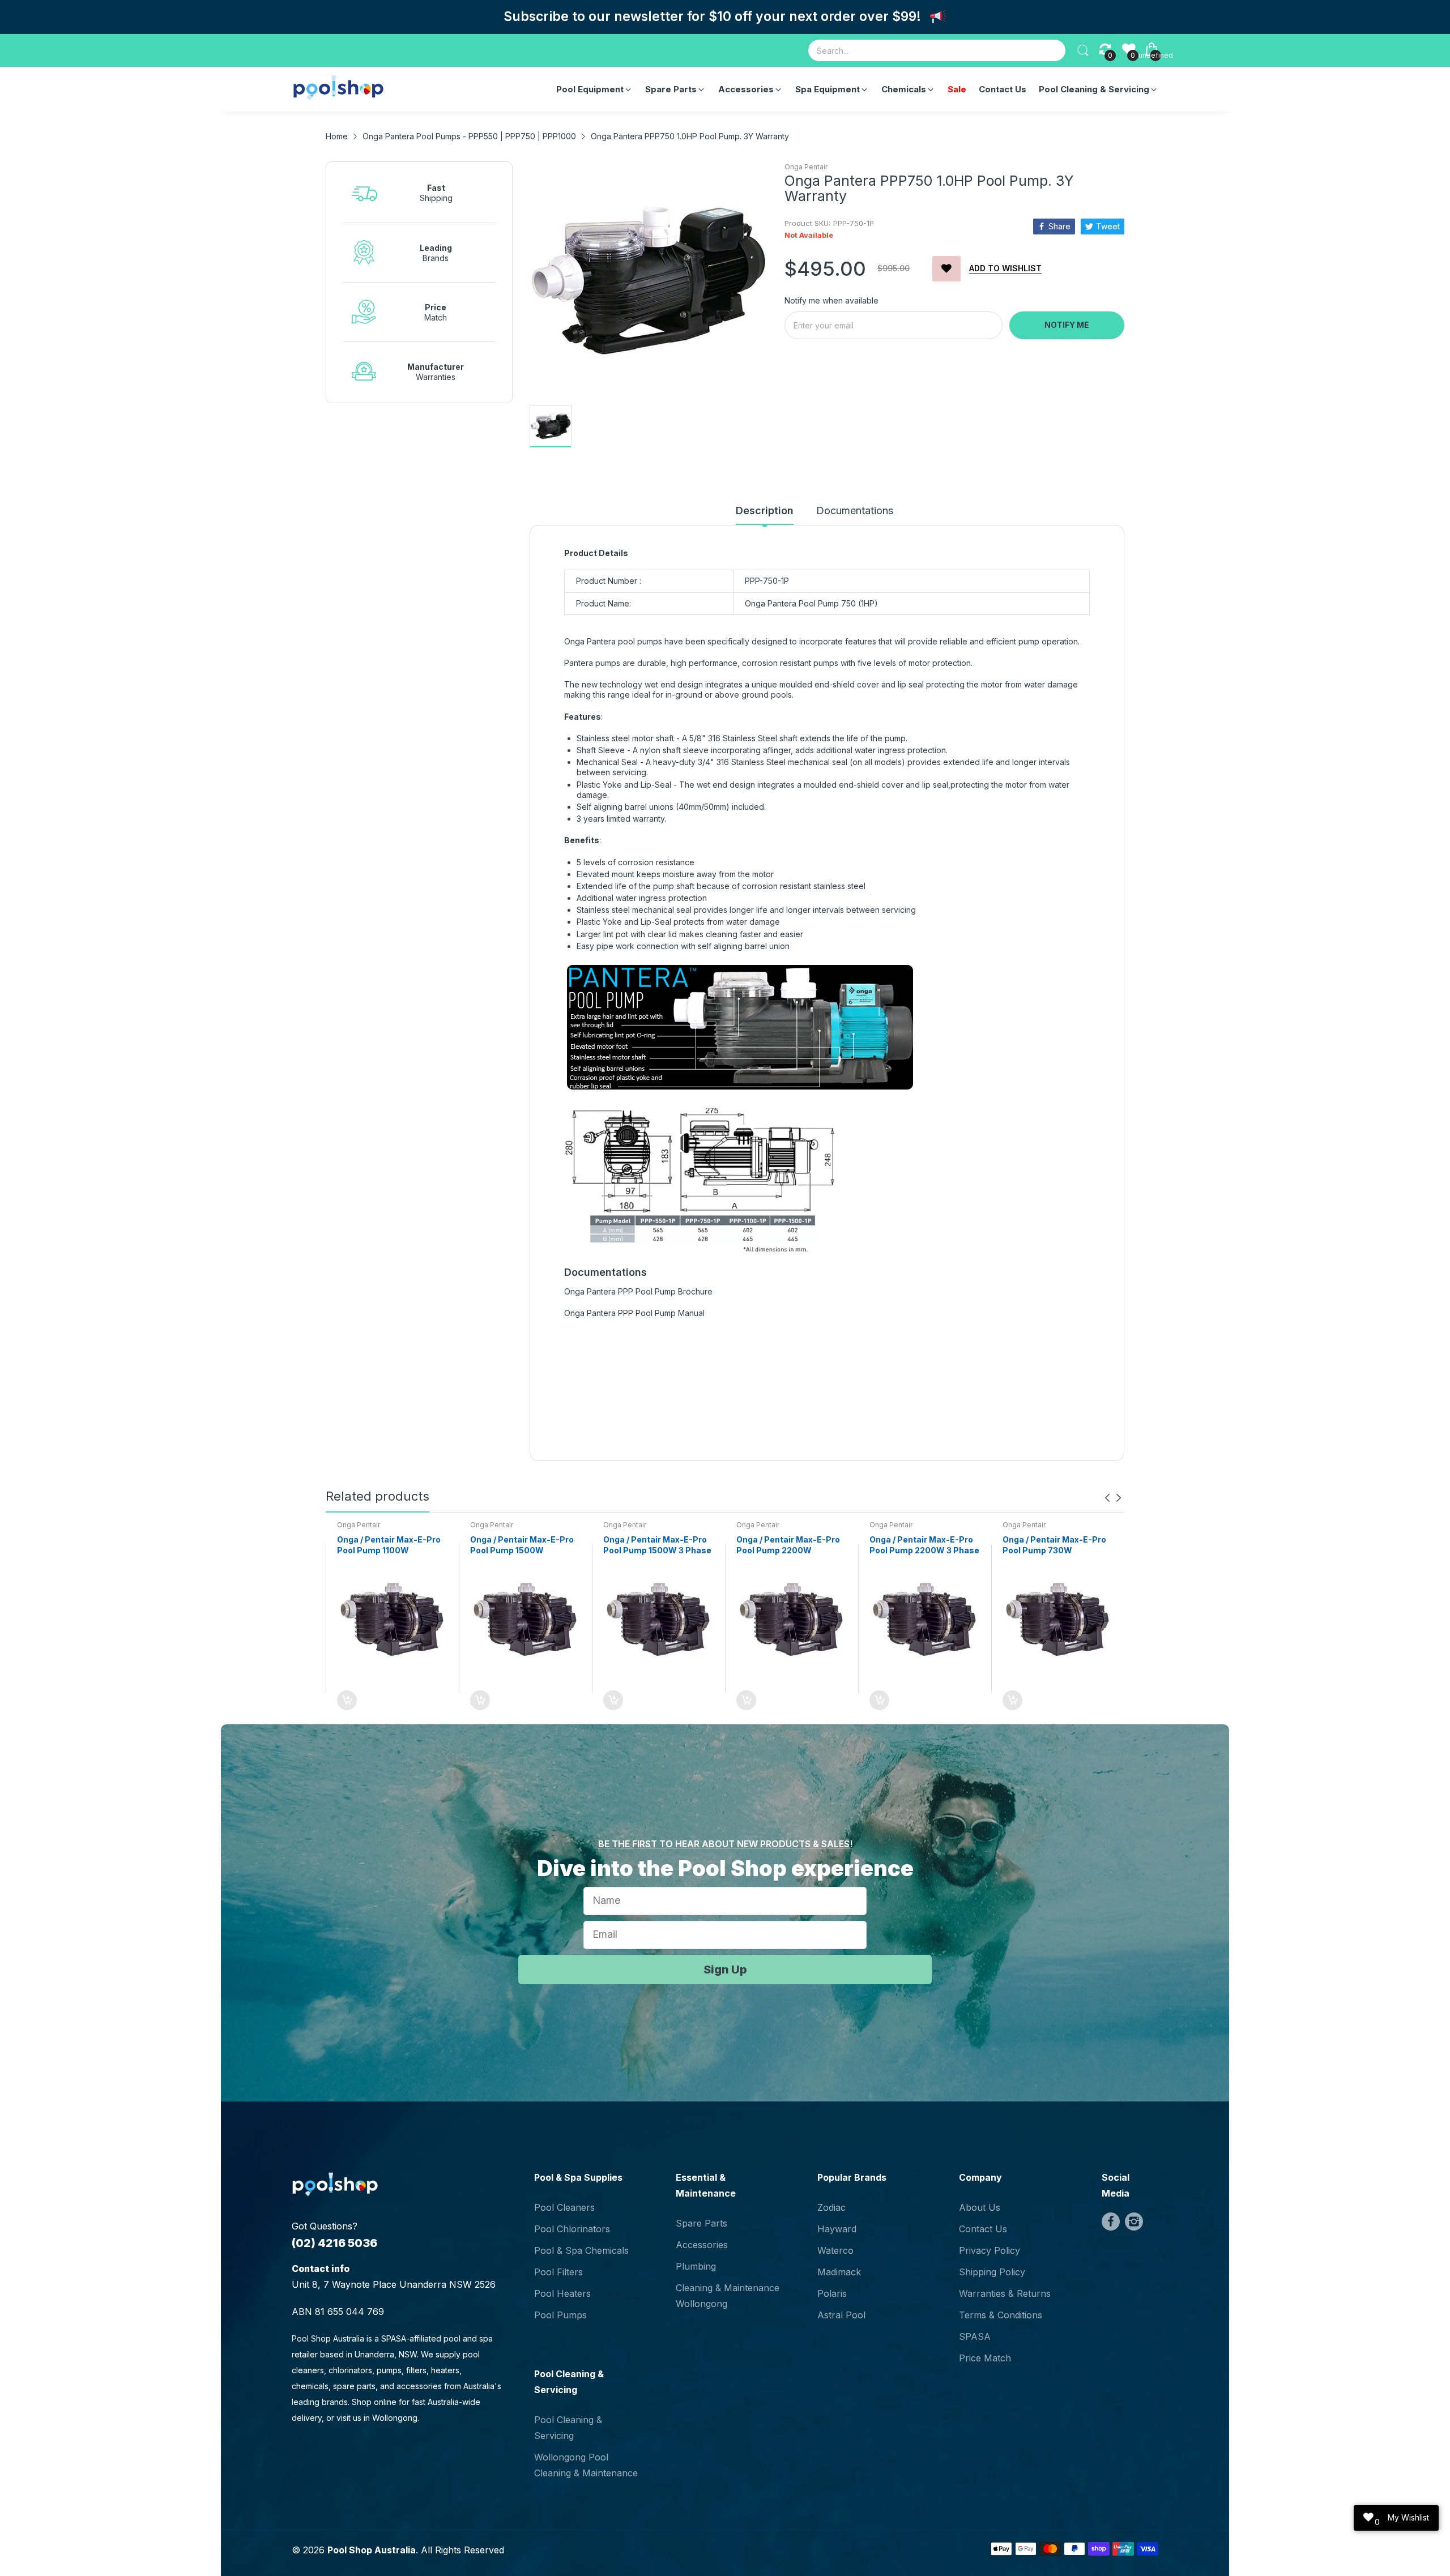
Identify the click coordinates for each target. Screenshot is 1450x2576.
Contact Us (983, 2229)
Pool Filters (558, 2272)
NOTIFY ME (1067, 325)
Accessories (702, 2245)
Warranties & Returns (1005, 2293)
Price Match (985, 2358)
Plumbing (696, 2266)
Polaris (832, 2293)
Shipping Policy (992, 2272)
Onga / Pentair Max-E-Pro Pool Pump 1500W (522, 1545)
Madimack (839, 2272)
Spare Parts (701, 2223)
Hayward (837, 2229)
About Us (980, 2207)
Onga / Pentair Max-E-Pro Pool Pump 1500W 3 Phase (657, 1545)
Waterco (835, 2250)
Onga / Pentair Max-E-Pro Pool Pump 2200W (788, 1545)
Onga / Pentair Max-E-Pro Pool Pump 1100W (389, 1545)
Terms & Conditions (1001, 2315)
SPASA (975, 2336)
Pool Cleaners (564, 2207)
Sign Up (725, 1970)
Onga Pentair (806, 167)
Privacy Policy (990, 2250)
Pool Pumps (560, 2315)
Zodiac (831, 2207)
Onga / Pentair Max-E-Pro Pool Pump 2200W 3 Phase (924, 1545)
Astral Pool (841, 2315)
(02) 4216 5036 (334, 2243)
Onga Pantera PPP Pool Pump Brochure (638, 1291)
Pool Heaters (562, 2293)
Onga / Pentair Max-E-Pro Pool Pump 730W (1054, 1545)
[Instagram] (1134, 2222)
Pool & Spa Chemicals (581, 2250)
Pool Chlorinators (572, 2229)
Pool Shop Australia (372, 2550)
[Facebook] (1111, 2222)
